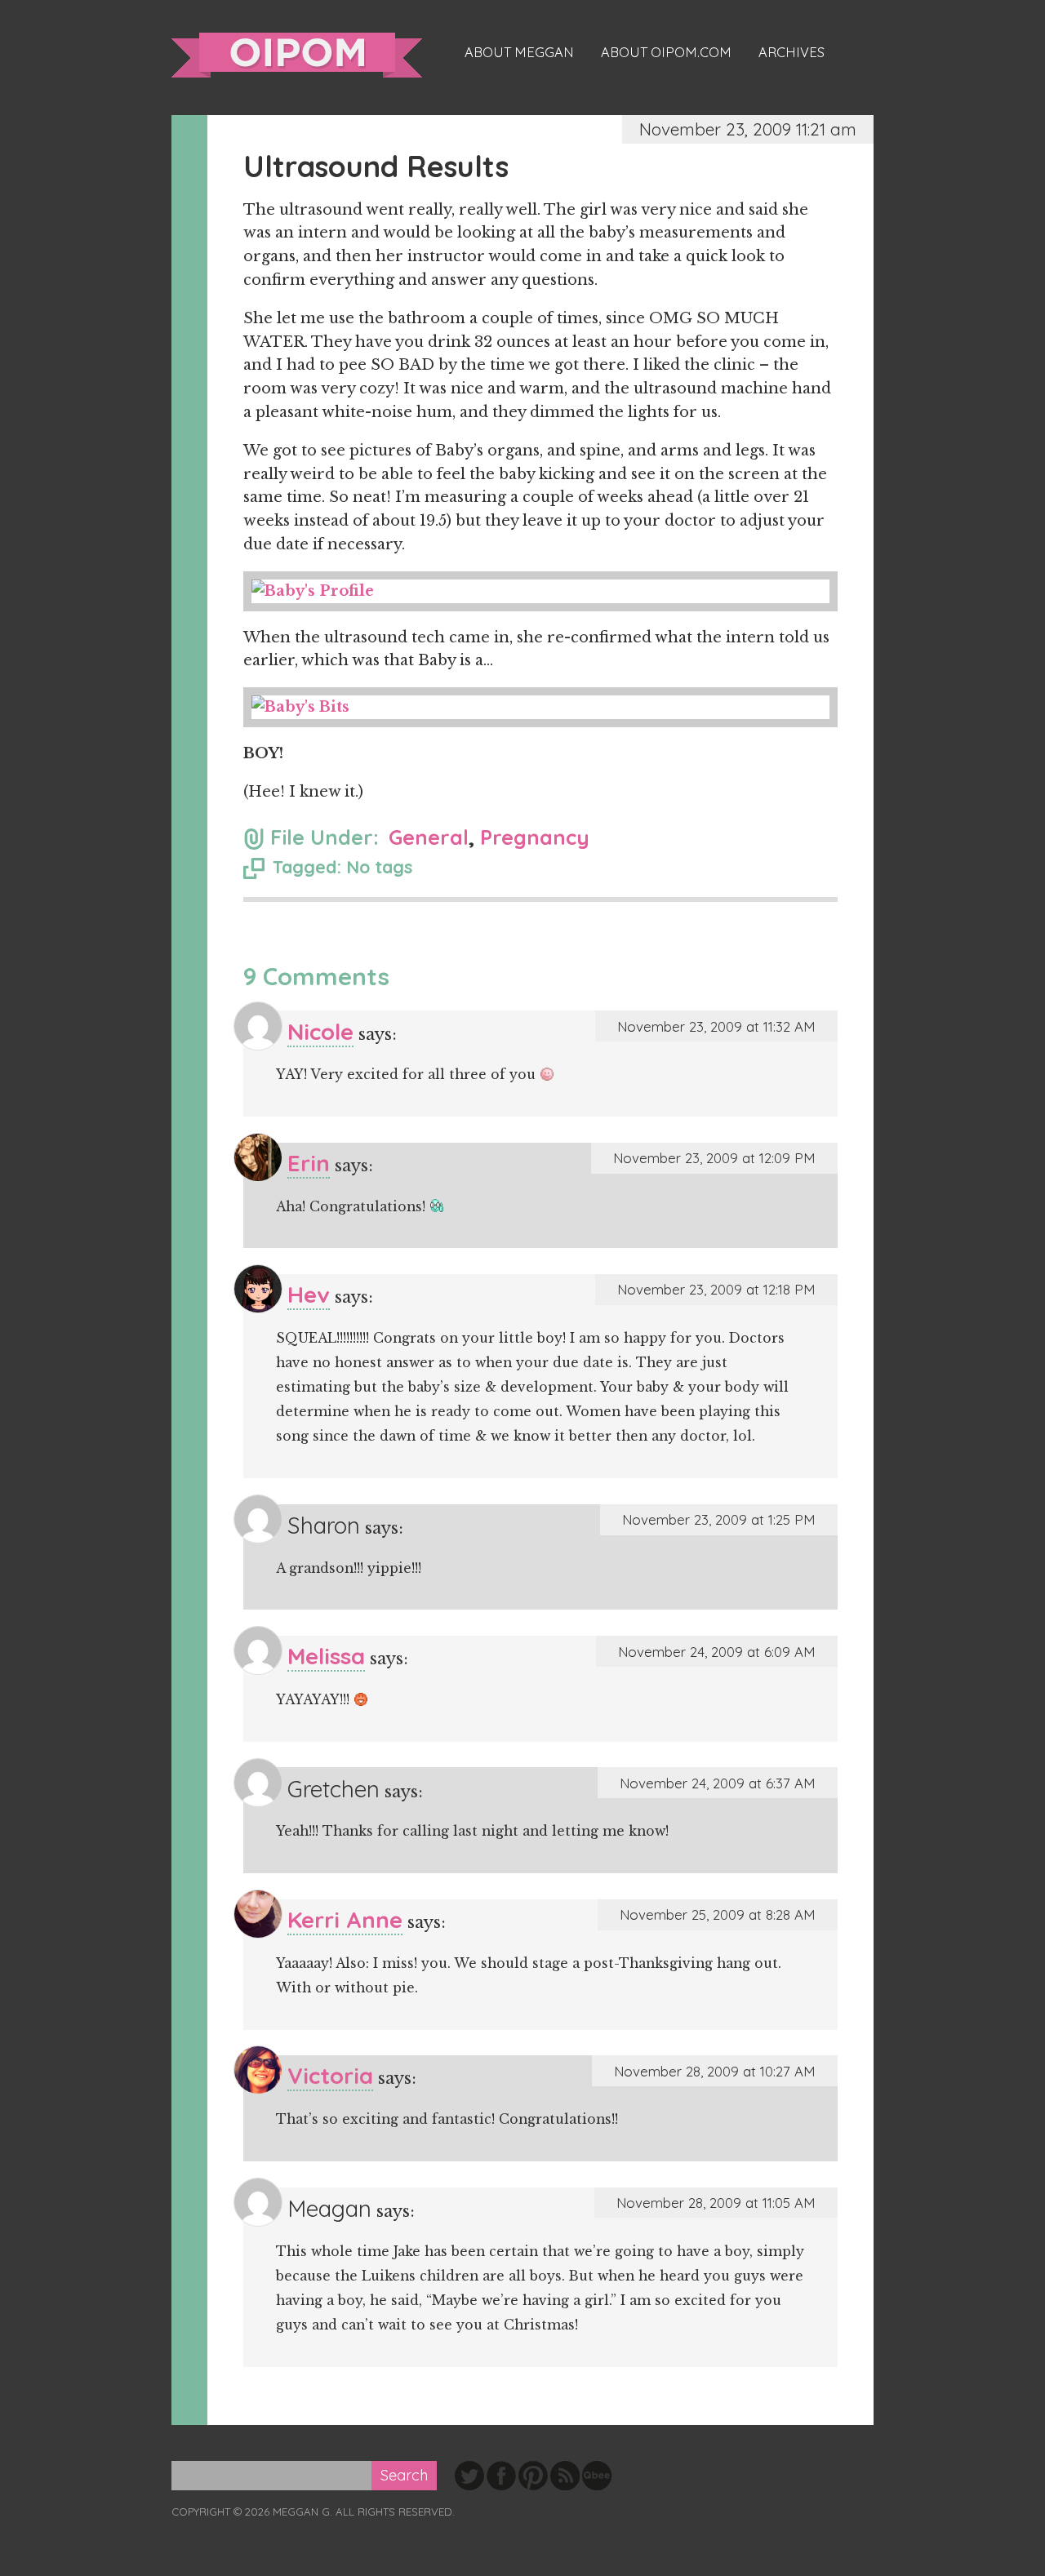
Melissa (326, 1656)
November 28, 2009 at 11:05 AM (716, 2203)
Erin (309, 1163)
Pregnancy (535, 837)
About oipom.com (666, 52)
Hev (309, 1294)
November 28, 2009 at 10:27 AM (715, 2071)
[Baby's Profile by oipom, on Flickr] (540, 591)
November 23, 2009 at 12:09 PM (714, 1158)
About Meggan (519, 52)
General (429, 837)
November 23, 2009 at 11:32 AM (716, 1026)
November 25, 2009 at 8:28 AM (718, 1914)
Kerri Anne (345, 1919)
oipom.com (297, 55)
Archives (792, 52)
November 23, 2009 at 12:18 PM (716, 1289)
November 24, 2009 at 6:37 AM (718, 1783)
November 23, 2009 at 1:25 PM (719, 1519)
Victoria (330, 2075)
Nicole (320, 1031)
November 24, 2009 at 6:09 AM (717, 1652)
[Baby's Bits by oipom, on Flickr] (540, 707)
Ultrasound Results (376, 166)
